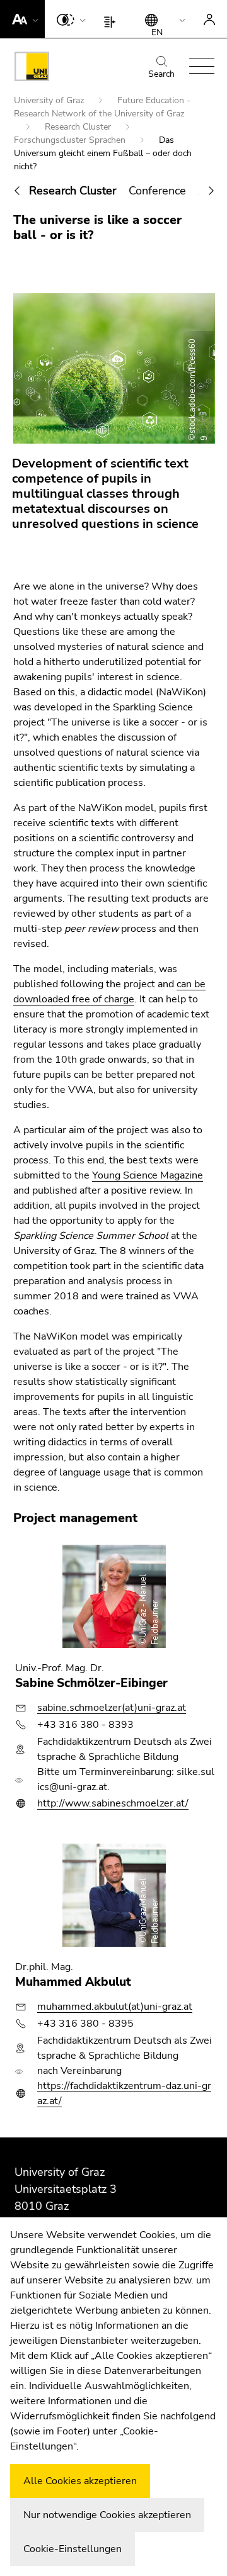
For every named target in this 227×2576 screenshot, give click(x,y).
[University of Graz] (32, 69)
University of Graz (50, 100)
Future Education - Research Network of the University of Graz (102, 107)
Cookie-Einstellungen (73, 2549)
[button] (22, 19)
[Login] (209, 19)
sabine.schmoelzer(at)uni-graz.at (112, 1708)
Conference (157, 191)
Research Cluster (79, 127)
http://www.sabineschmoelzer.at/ (113, 1803)
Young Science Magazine (148, 1175)
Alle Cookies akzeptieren (80, 2481)
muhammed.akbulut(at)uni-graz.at (115, 2007)
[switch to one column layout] (113, 19)
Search (161, 74)
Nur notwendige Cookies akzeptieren (107, 2515)
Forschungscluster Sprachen (71, 140)
